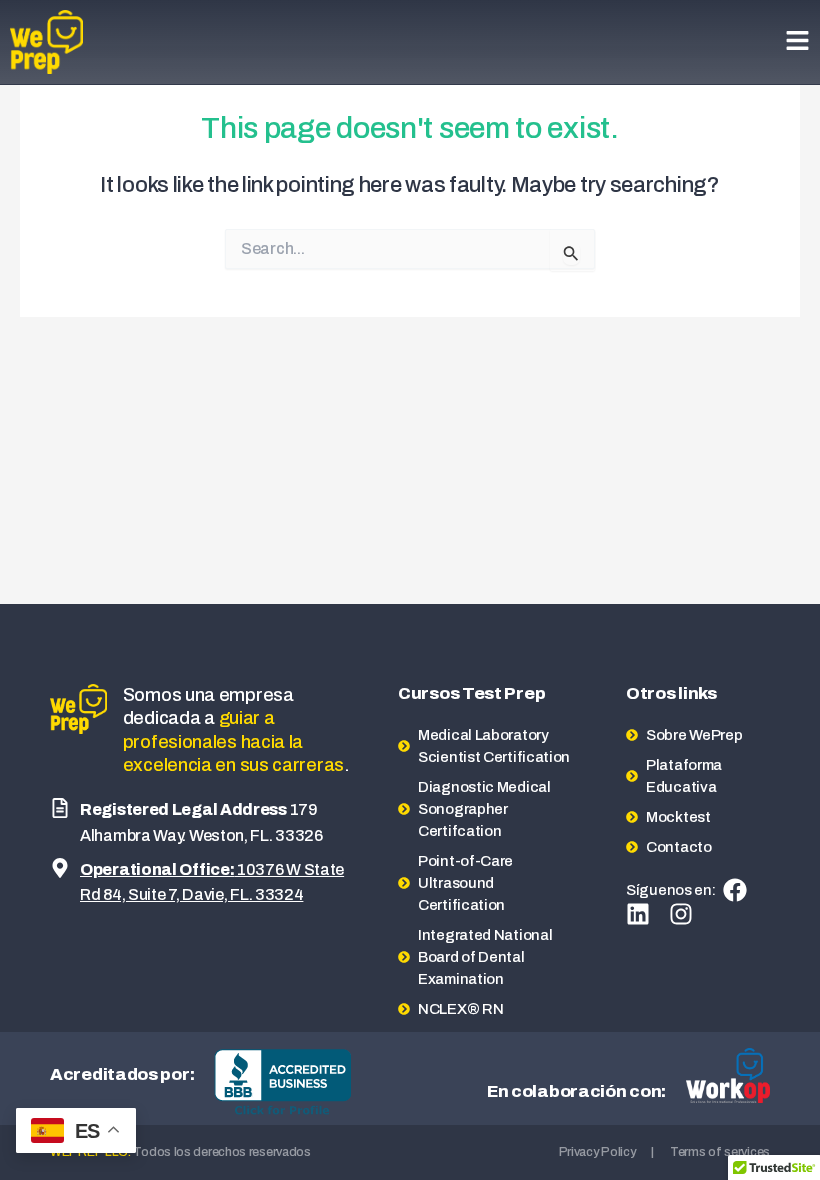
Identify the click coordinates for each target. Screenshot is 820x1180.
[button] (797, 42)
